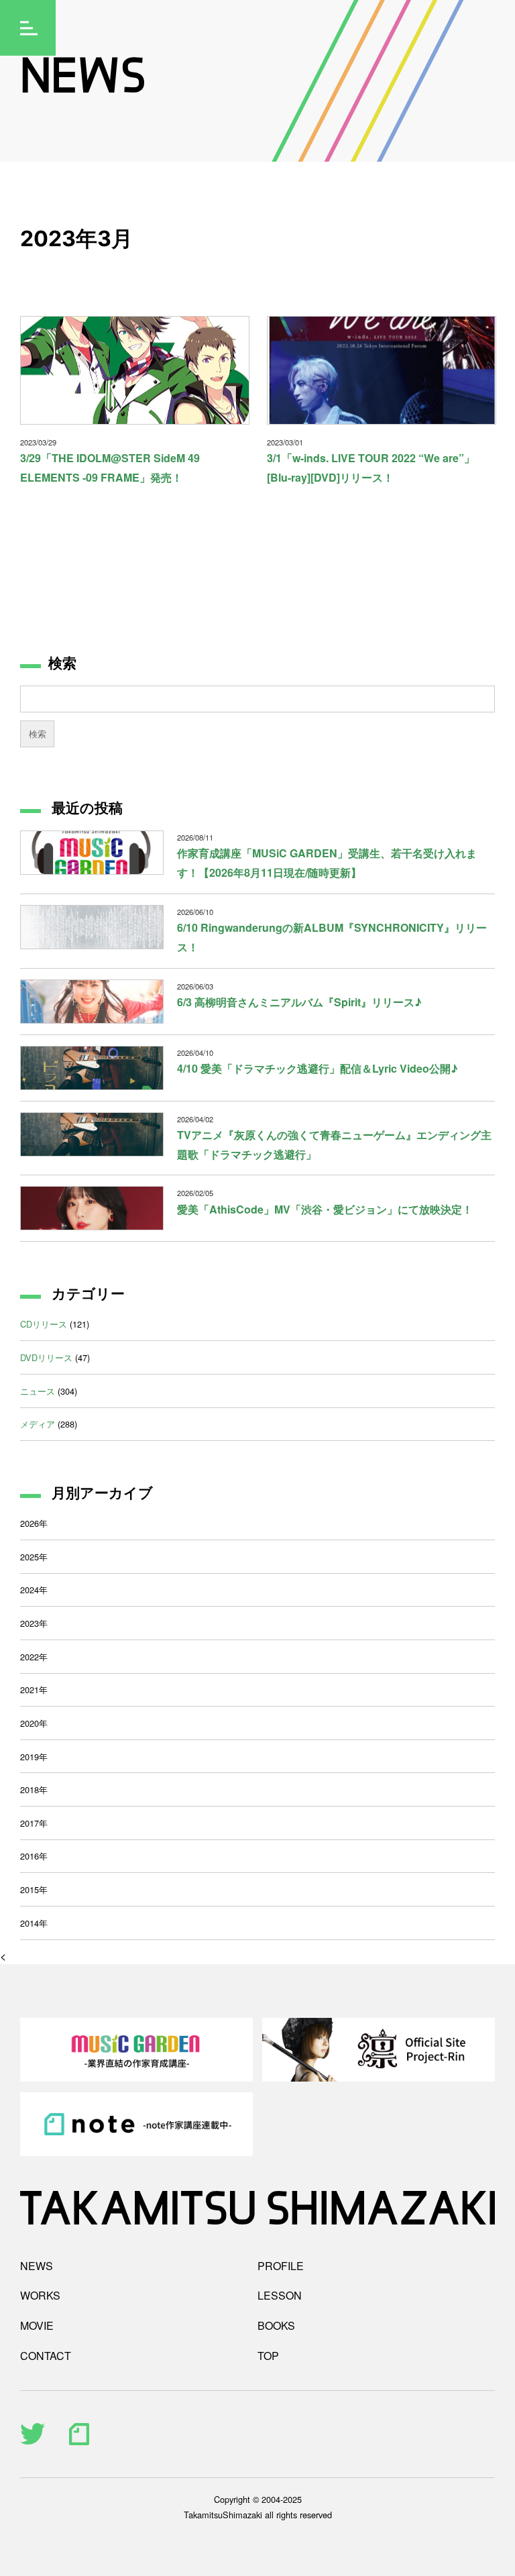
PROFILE (281, 2266)
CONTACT (46, 2356)
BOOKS (276, 2325)
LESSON (280, 2295)
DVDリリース (46, 1357)
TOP (268, 2356)
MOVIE (37, 2325)
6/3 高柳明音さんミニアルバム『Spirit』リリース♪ (299, 1002)
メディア (38, 1424)
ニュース (38, 1391)
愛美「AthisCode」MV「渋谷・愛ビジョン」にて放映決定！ (325, 1209)
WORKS (40, 2295)
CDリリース (44, 1324)
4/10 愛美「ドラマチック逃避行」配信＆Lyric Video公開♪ (318, 1068)
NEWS (37, 2266)
